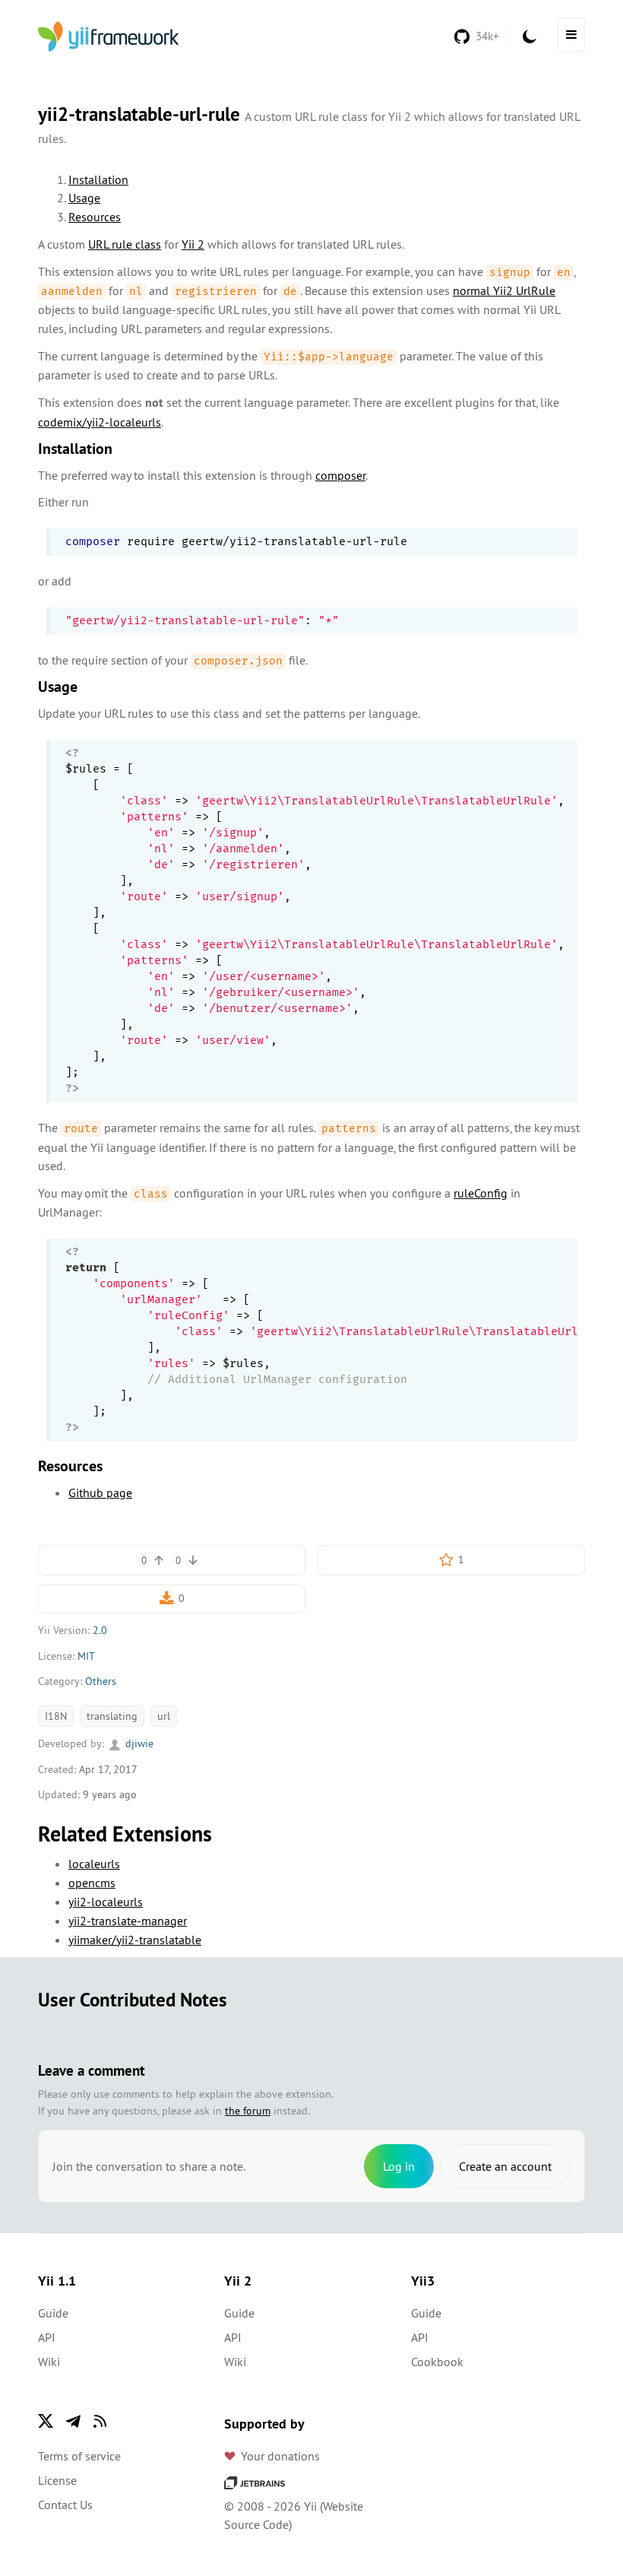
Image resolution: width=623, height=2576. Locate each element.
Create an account (505, 2166)
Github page (100, 1493)
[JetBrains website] (255, 2482)
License (57, 2480)
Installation (98, 179)
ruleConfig (481, 1193)
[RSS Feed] (100, 2421)
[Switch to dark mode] (530, 36)
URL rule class (125, 244)
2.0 (100, 1630)
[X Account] (46, 2421)
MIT (86, 1656)
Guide (53, 2313)
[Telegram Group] (73, 2421)
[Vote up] (159, 1560)
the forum (248, 2111)
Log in (399, 2166)
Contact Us (65, 2505)
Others (101, 1681)
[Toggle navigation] (571, 35)
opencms (92, 1883)
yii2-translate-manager (128, 1921)
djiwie (138, 1743)
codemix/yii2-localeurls (100, 422)
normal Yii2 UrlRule (504, 290)
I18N (56, 1716)
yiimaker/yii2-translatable (135, 1940)
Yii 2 (193, 244)
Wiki (49, 2362)
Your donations (280, 2456)
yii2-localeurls (106, 1902)
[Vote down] (193, 1560)
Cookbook (437, 2362)
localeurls (94, 1864)
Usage (84, 198)
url (164, 1716)
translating (112, 1716)
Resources (95, 217)
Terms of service (79, 2456)
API (47, 2337)
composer (340, 475)
